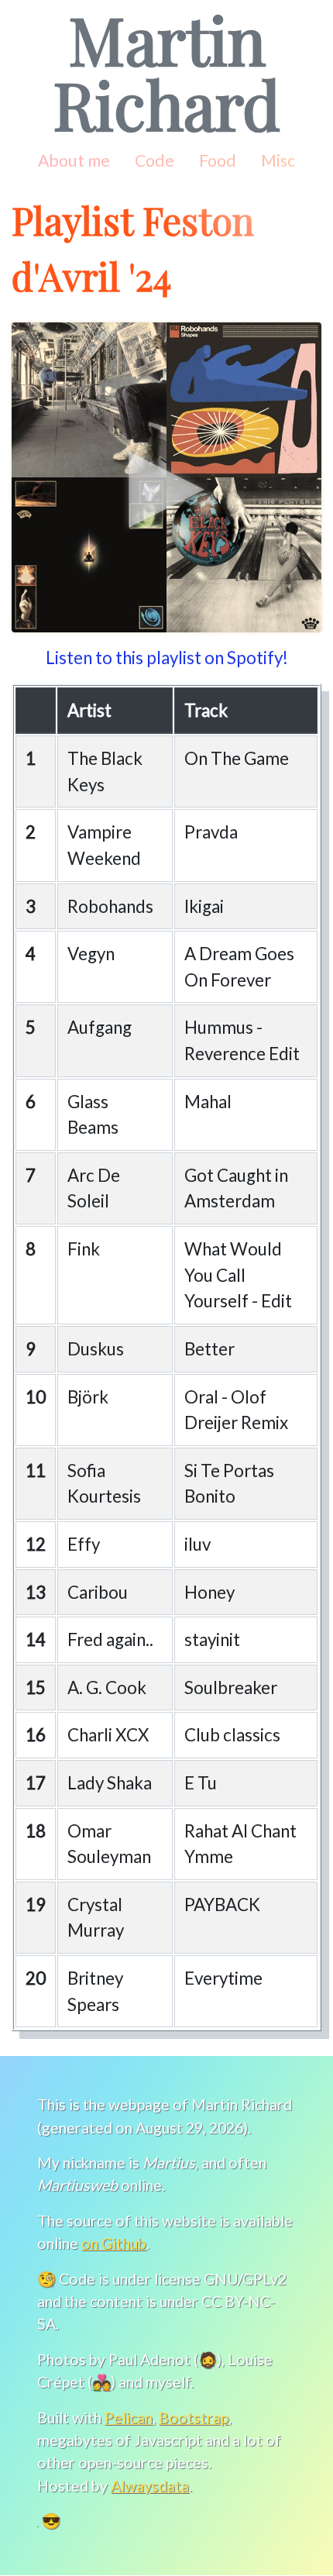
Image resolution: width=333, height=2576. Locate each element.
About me (74, 160)
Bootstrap (194, 2418)
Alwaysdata (150, 2486)
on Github (114, 2243)
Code (154, 160)
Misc (278, 160)
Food (218, 160)
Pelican (129, 2418)
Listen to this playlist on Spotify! (167, 658)
